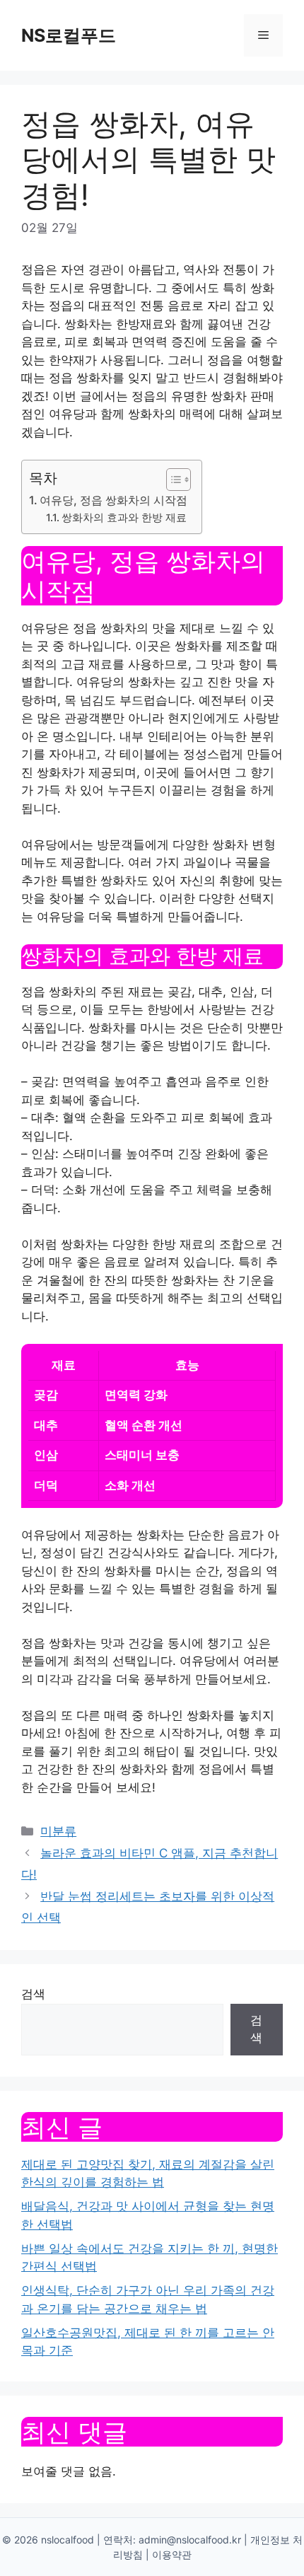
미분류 (58, 1831)
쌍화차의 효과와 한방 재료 (124, 518)
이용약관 (172, 2554)
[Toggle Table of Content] (171, 480)
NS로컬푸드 (69, 35)
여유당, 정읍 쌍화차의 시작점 (113, 500)
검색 (33, 1994)
